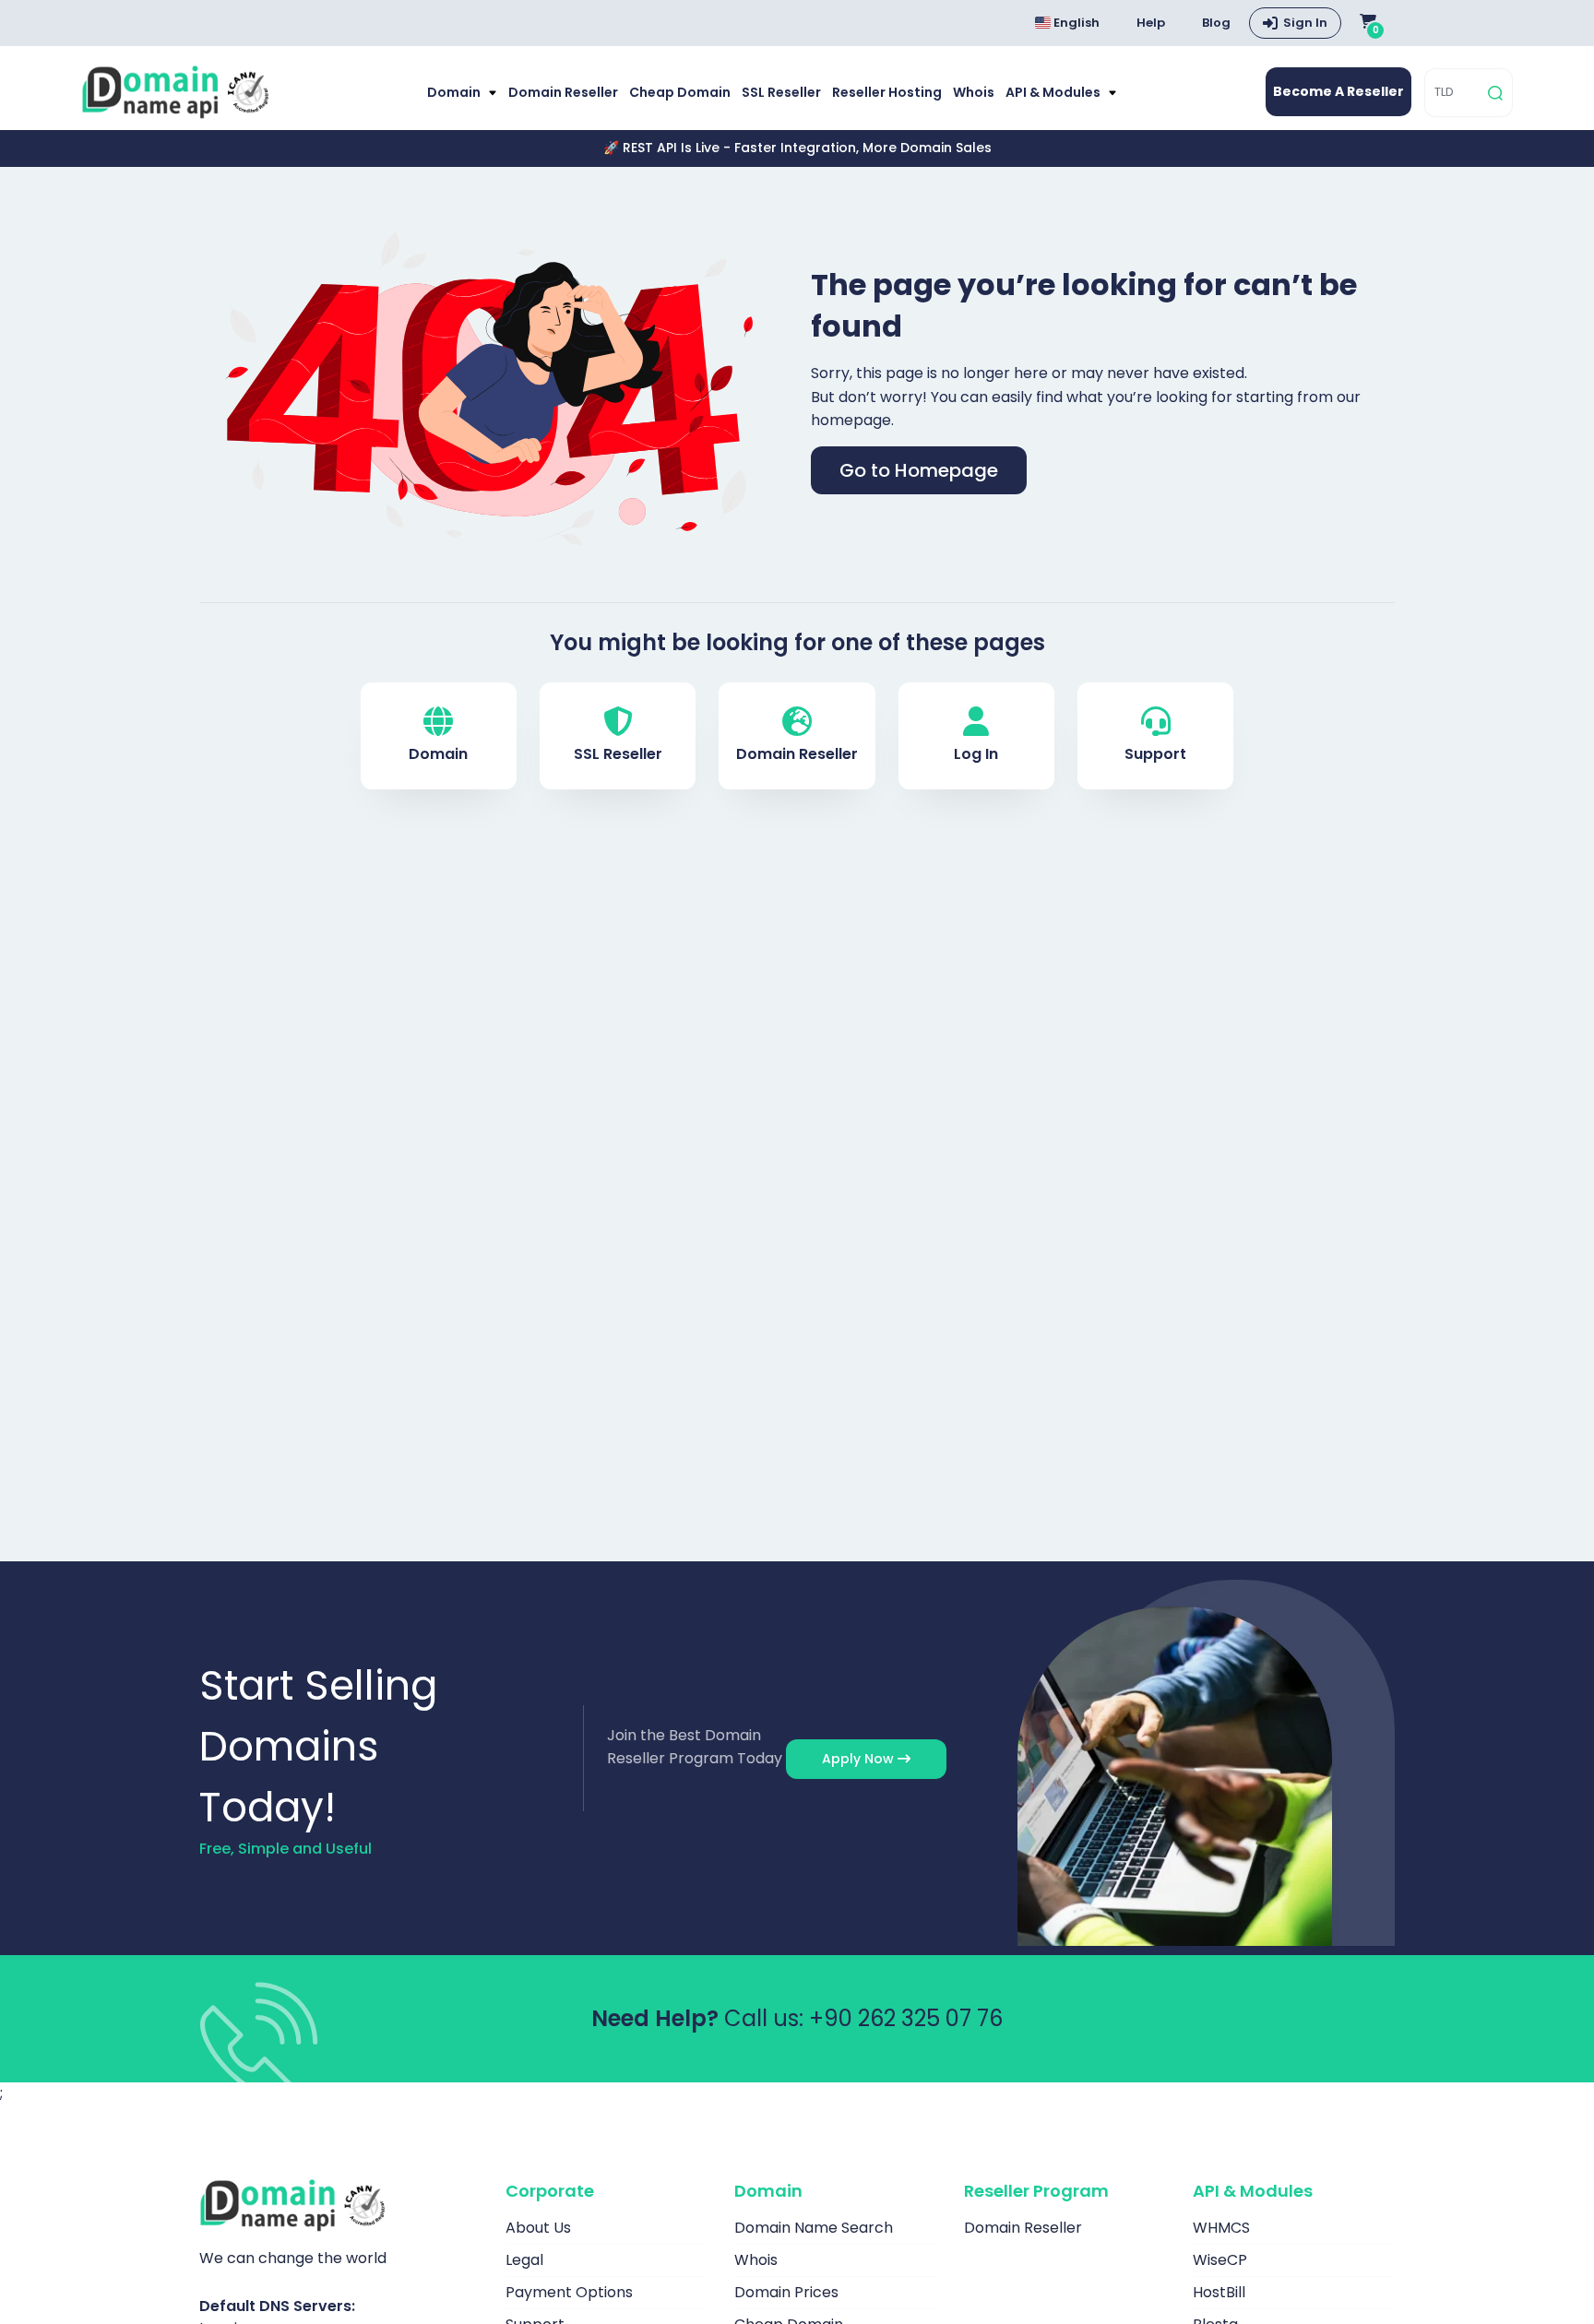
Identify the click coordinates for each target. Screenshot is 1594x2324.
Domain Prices (786, 2292)
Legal (524, 2260)
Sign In (1305, 23)
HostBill (1219, 2292)
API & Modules (1054, 92)
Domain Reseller (563, 92)
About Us (538, 2228)
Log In (976, 754)
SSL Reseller (781, 92)
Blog (1216, 23)
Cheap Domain (680, 92)
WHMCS (1221, 2228)
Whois (974, 92)
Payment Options (569, 2292)
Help (1151, 23)
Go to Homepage (919, 470)
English (1075, 23)
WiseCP (1220, 2260)
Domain (455, 92)
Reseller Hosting (887, 92)
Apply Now (860, 1759)
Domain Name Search (814, 2228)
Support (1155, 754)
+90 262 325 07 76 (906, 2018)
